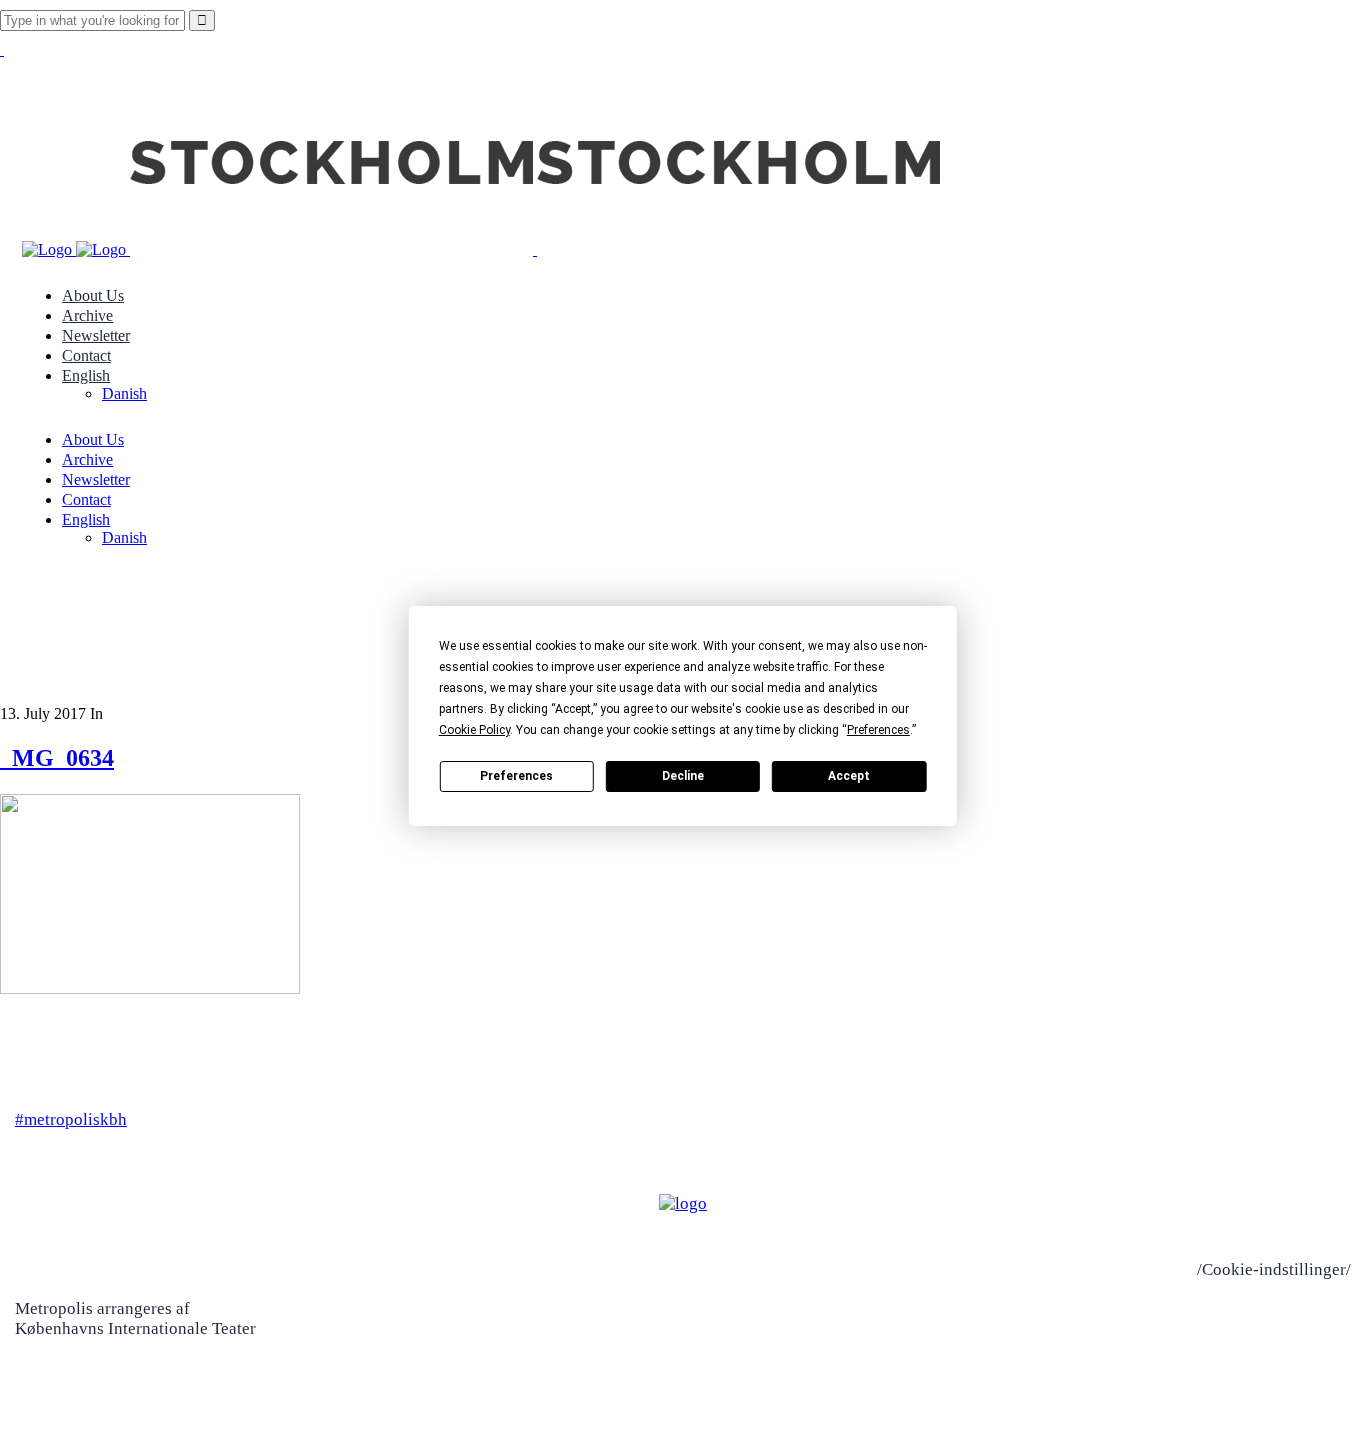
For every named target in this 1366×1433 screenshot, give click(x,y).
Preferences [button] (878, 730)
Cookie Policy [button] (474, 730)
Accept (849, 776)
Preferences (516, 776)
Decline (683, 776)
